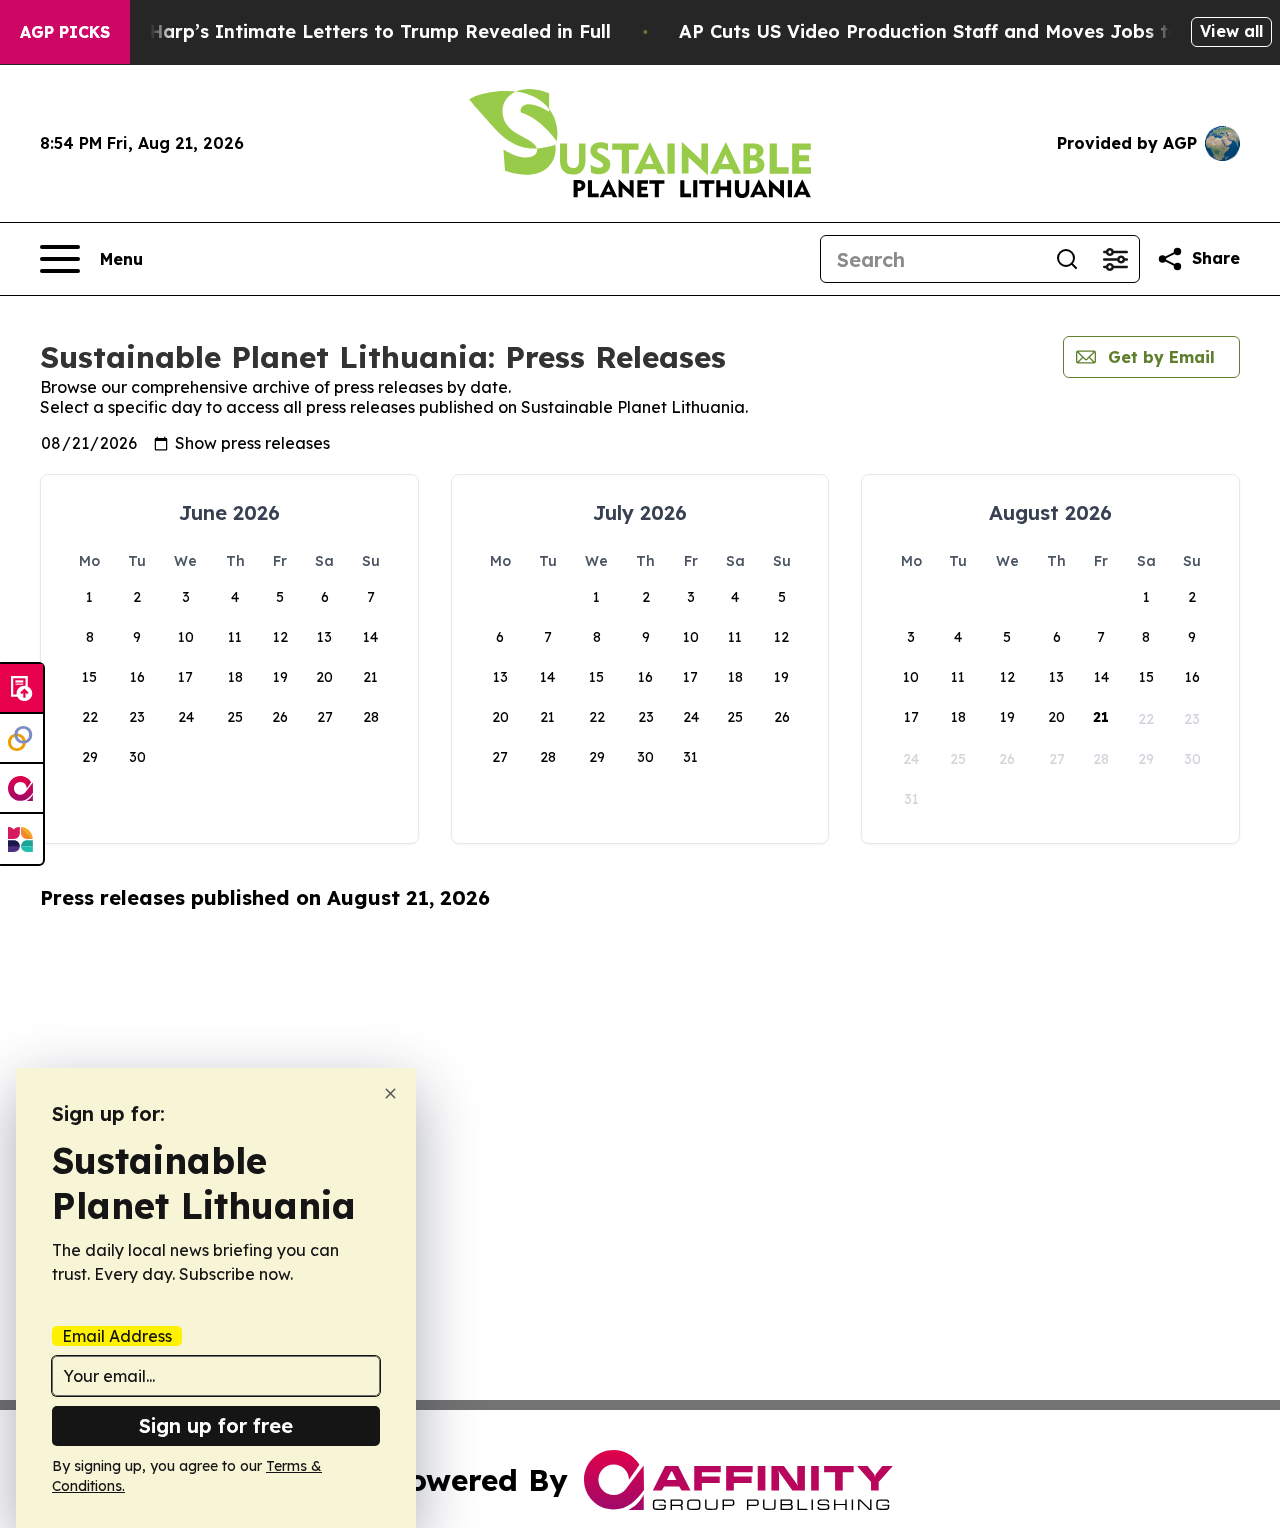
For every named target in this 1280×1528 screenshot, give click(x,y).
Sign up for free (216, 1425)
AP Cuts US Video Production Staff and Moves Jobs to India (957, 31)
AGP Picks (65, 32)
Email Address (117, 1336)
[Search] (1067, 259)
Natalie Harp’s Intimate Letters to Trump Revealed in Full (343, 31)
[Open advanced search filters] (1115, 259)
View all (1231, 31)
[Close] (390, 1093)
